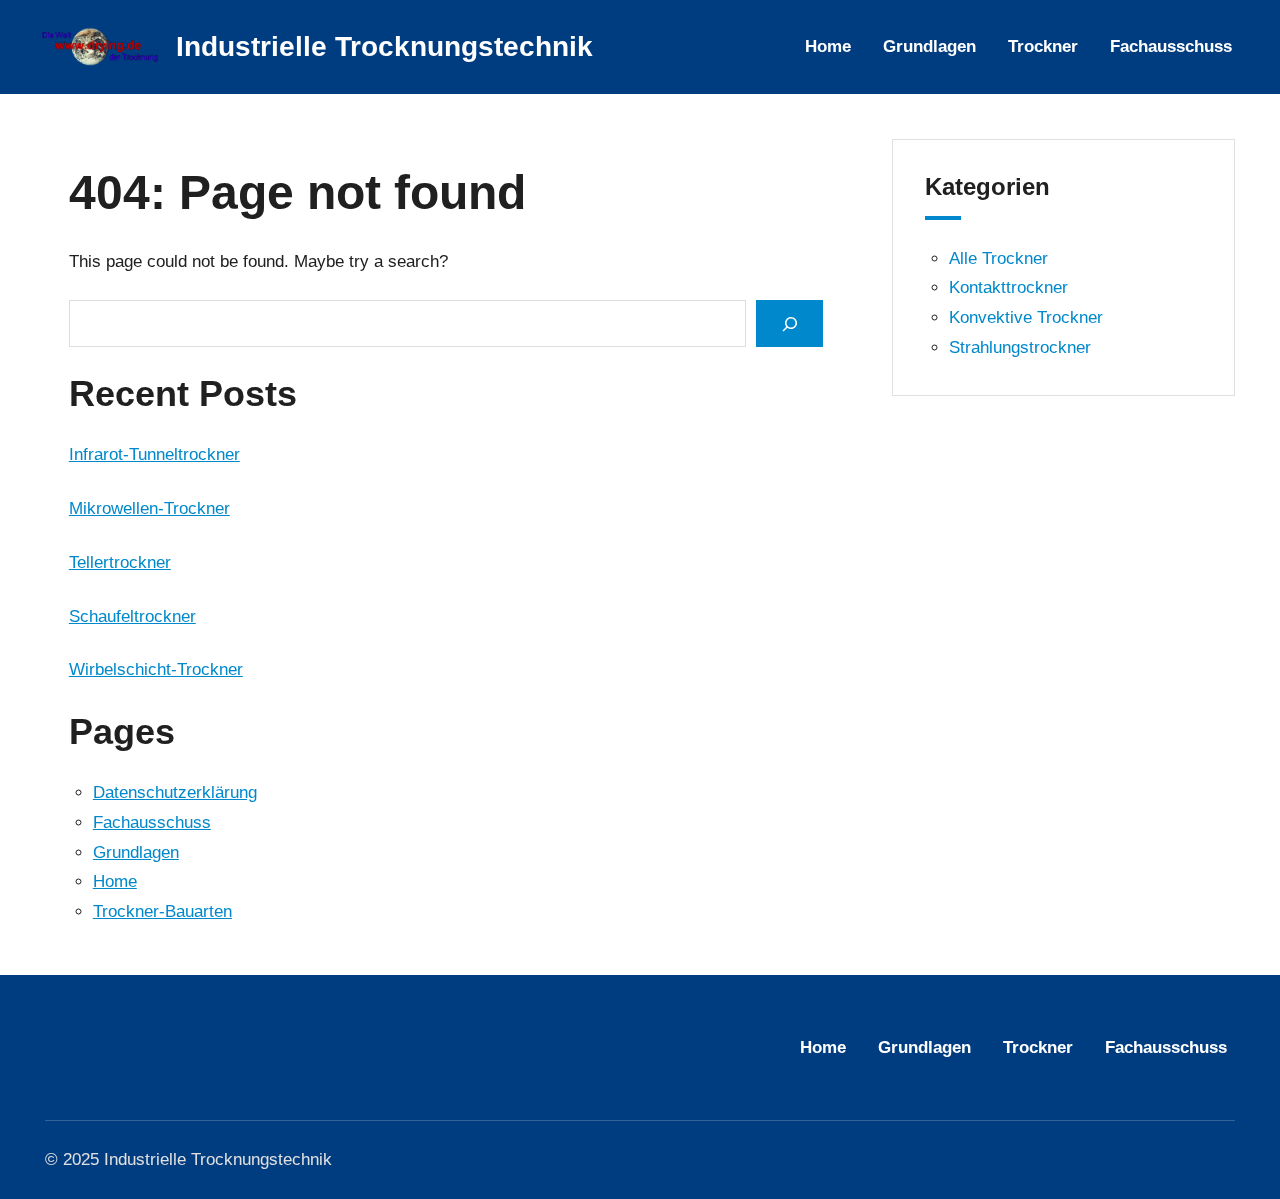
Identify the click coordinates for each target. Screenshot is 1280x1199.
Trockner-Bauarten (162, 911)
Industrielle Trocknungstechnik (384, 46)
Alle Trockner (998, 258)
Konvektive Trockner (1026, 317)
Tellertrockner (120, 562)
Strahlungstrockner (1020, 347)
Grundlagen (136, 852)
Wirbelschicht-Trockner (156, 669)
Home (115, 881)
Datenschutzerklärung (175, 792)
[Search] (789, 323)
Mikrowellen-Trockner (149, 508)
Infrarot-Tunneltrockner (154, 454)
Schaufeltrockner (132, 616)
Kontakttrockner (1008, 287)
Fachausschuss (152, 822)
